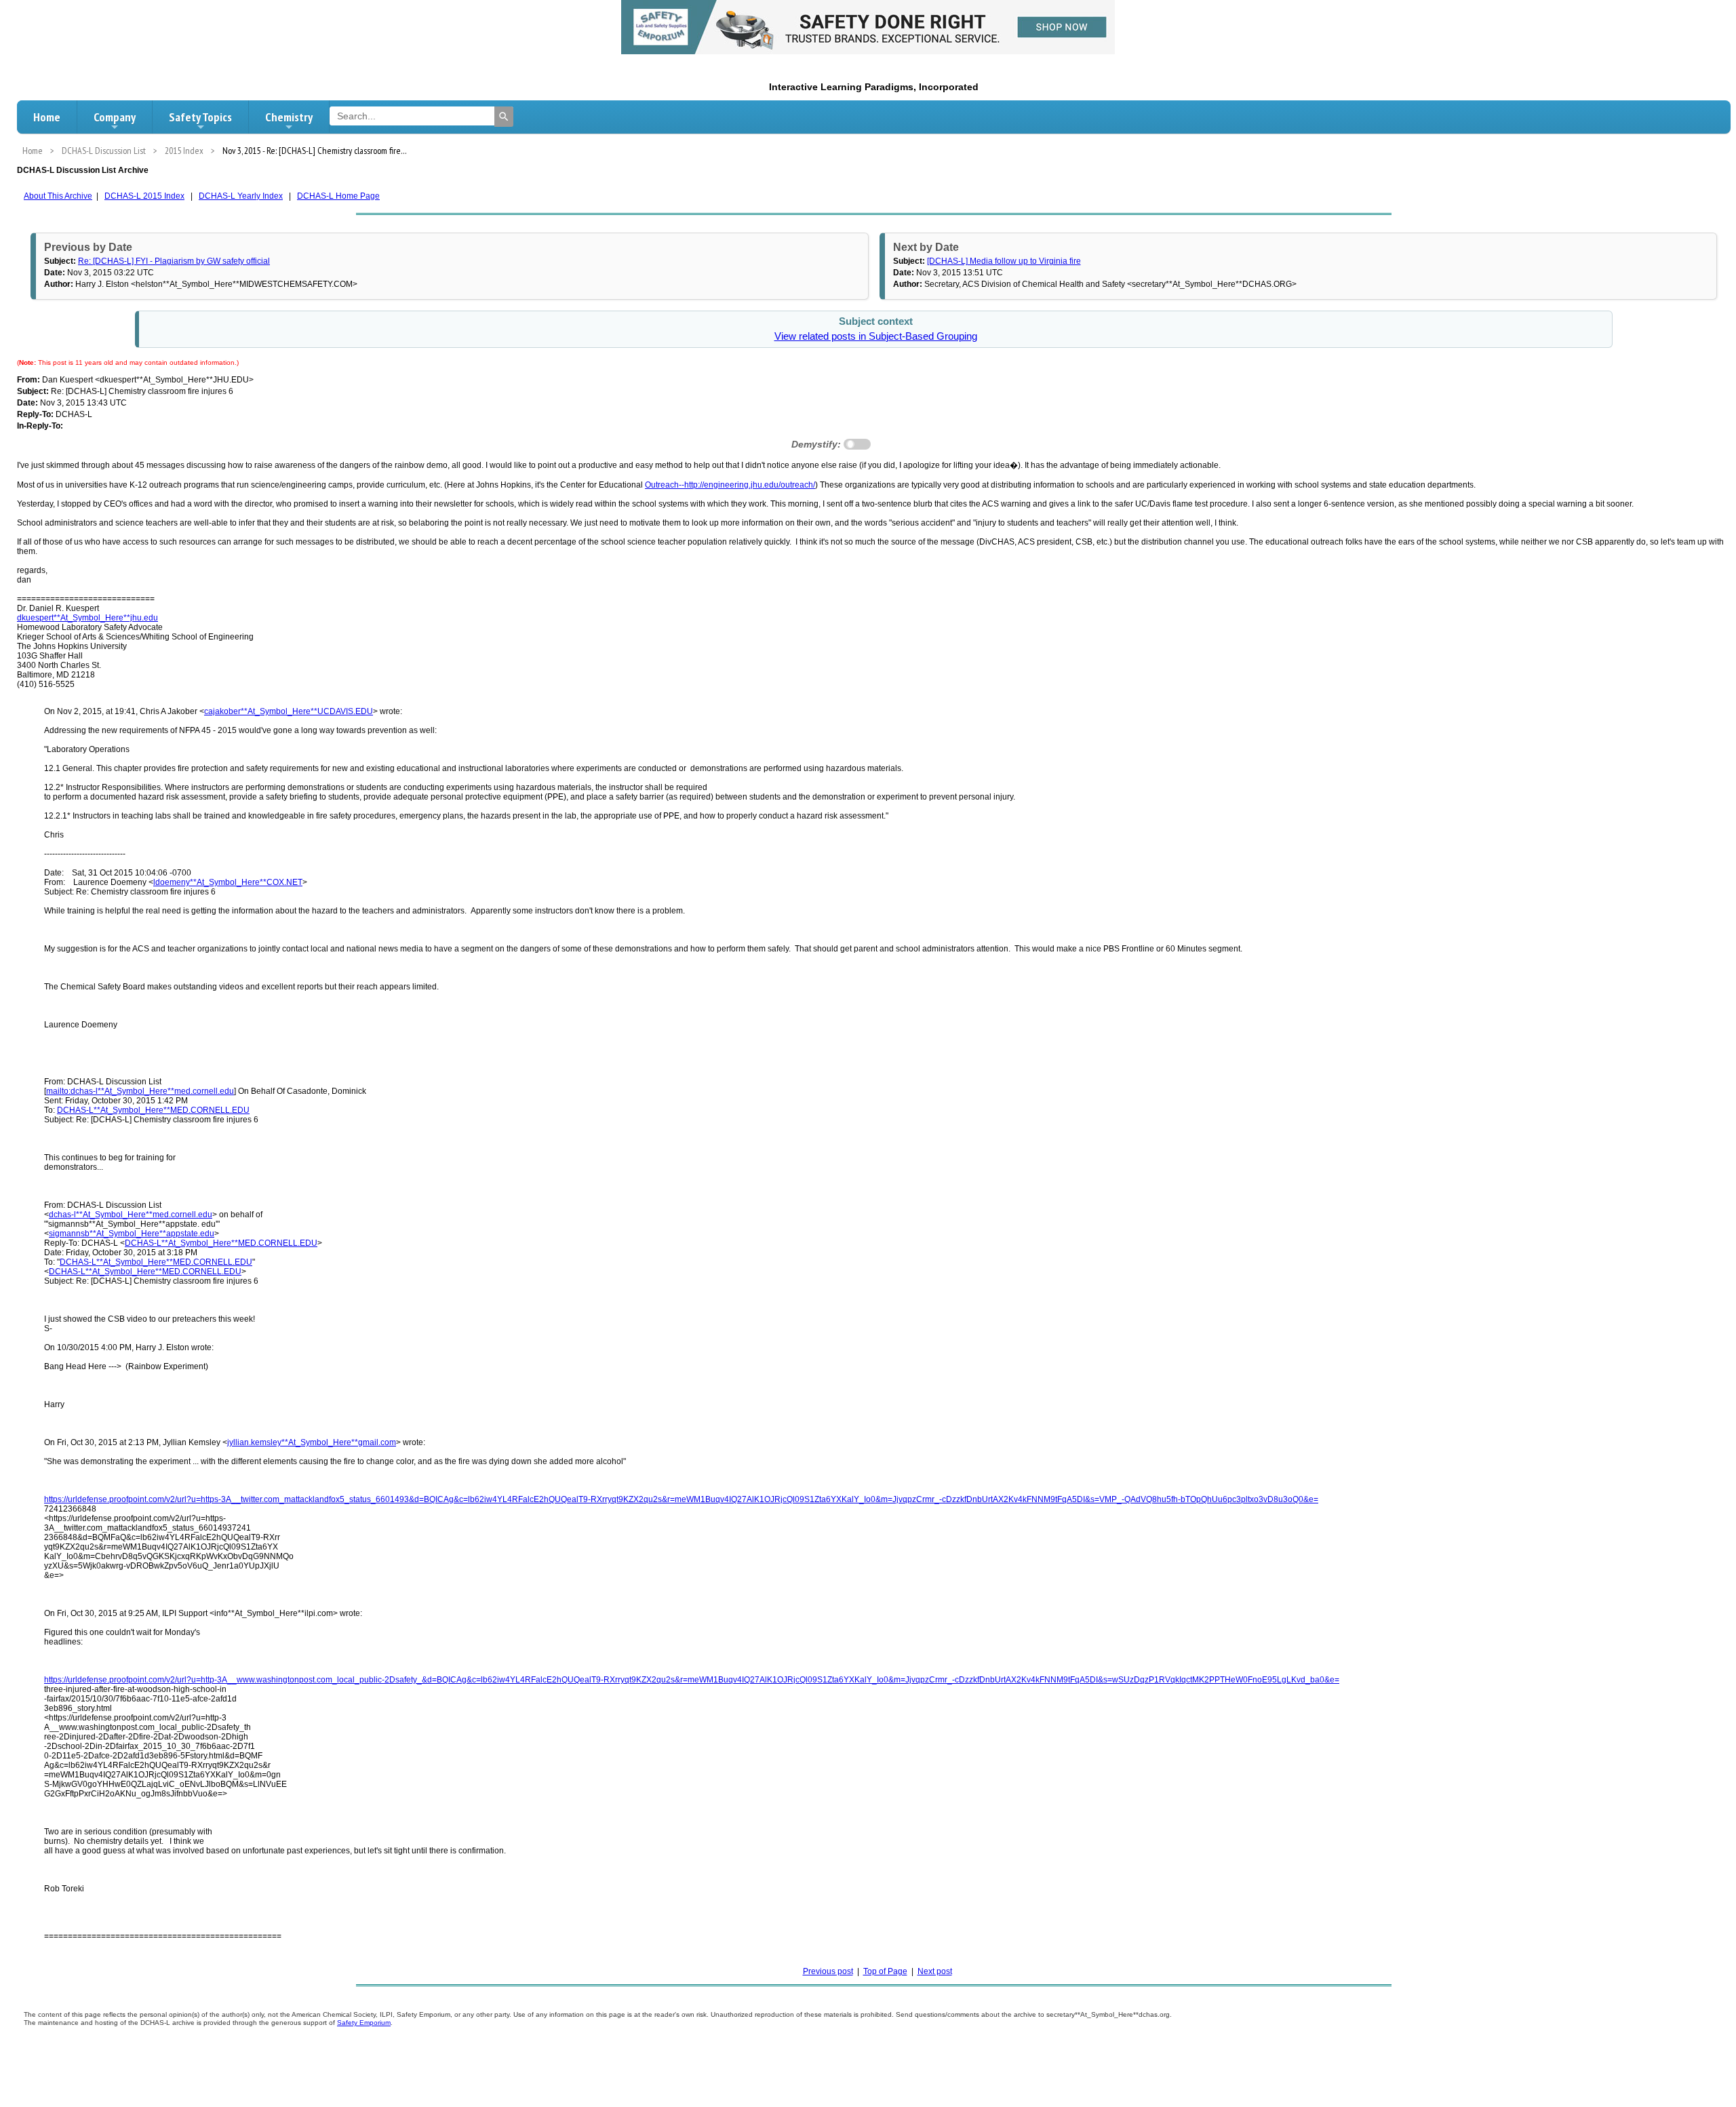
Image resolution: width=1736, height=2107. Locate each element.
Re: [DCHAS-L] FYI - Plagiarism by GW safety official (174, 261)
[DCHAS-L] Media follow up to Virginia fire (1004, 261)
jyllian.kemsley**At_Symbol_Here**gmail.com (312, 1442)
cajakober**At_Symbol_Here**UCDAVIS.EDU (289, 711)
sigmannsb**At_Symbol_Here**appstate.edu (132, 1234)
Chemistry (289, 117)
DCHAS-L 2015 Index (144, 196)
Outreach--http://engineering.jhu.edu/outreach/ (730, 485)
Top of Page (885, 1971)
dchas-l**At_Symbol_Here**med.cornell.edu (131, 1215)
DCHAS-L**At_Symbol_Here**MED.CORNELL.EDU (153, 1110)
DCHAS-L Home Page (338, 196)
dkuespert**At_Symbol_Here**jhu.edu (87, 618)
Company (115, 117)
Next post (935, 1971)
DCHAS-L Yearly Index (241, 196)
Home (47, 117)
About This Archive (58, 196)
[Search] (504, 117)
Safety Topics (200, 117)
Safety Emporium (364, 2023)
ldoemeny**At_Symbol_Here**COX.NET (228, 882)
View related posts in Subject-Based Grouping (876, 336)
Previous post (828, 1971)
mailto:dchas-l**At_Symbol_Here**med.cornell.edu (140, 1091)
